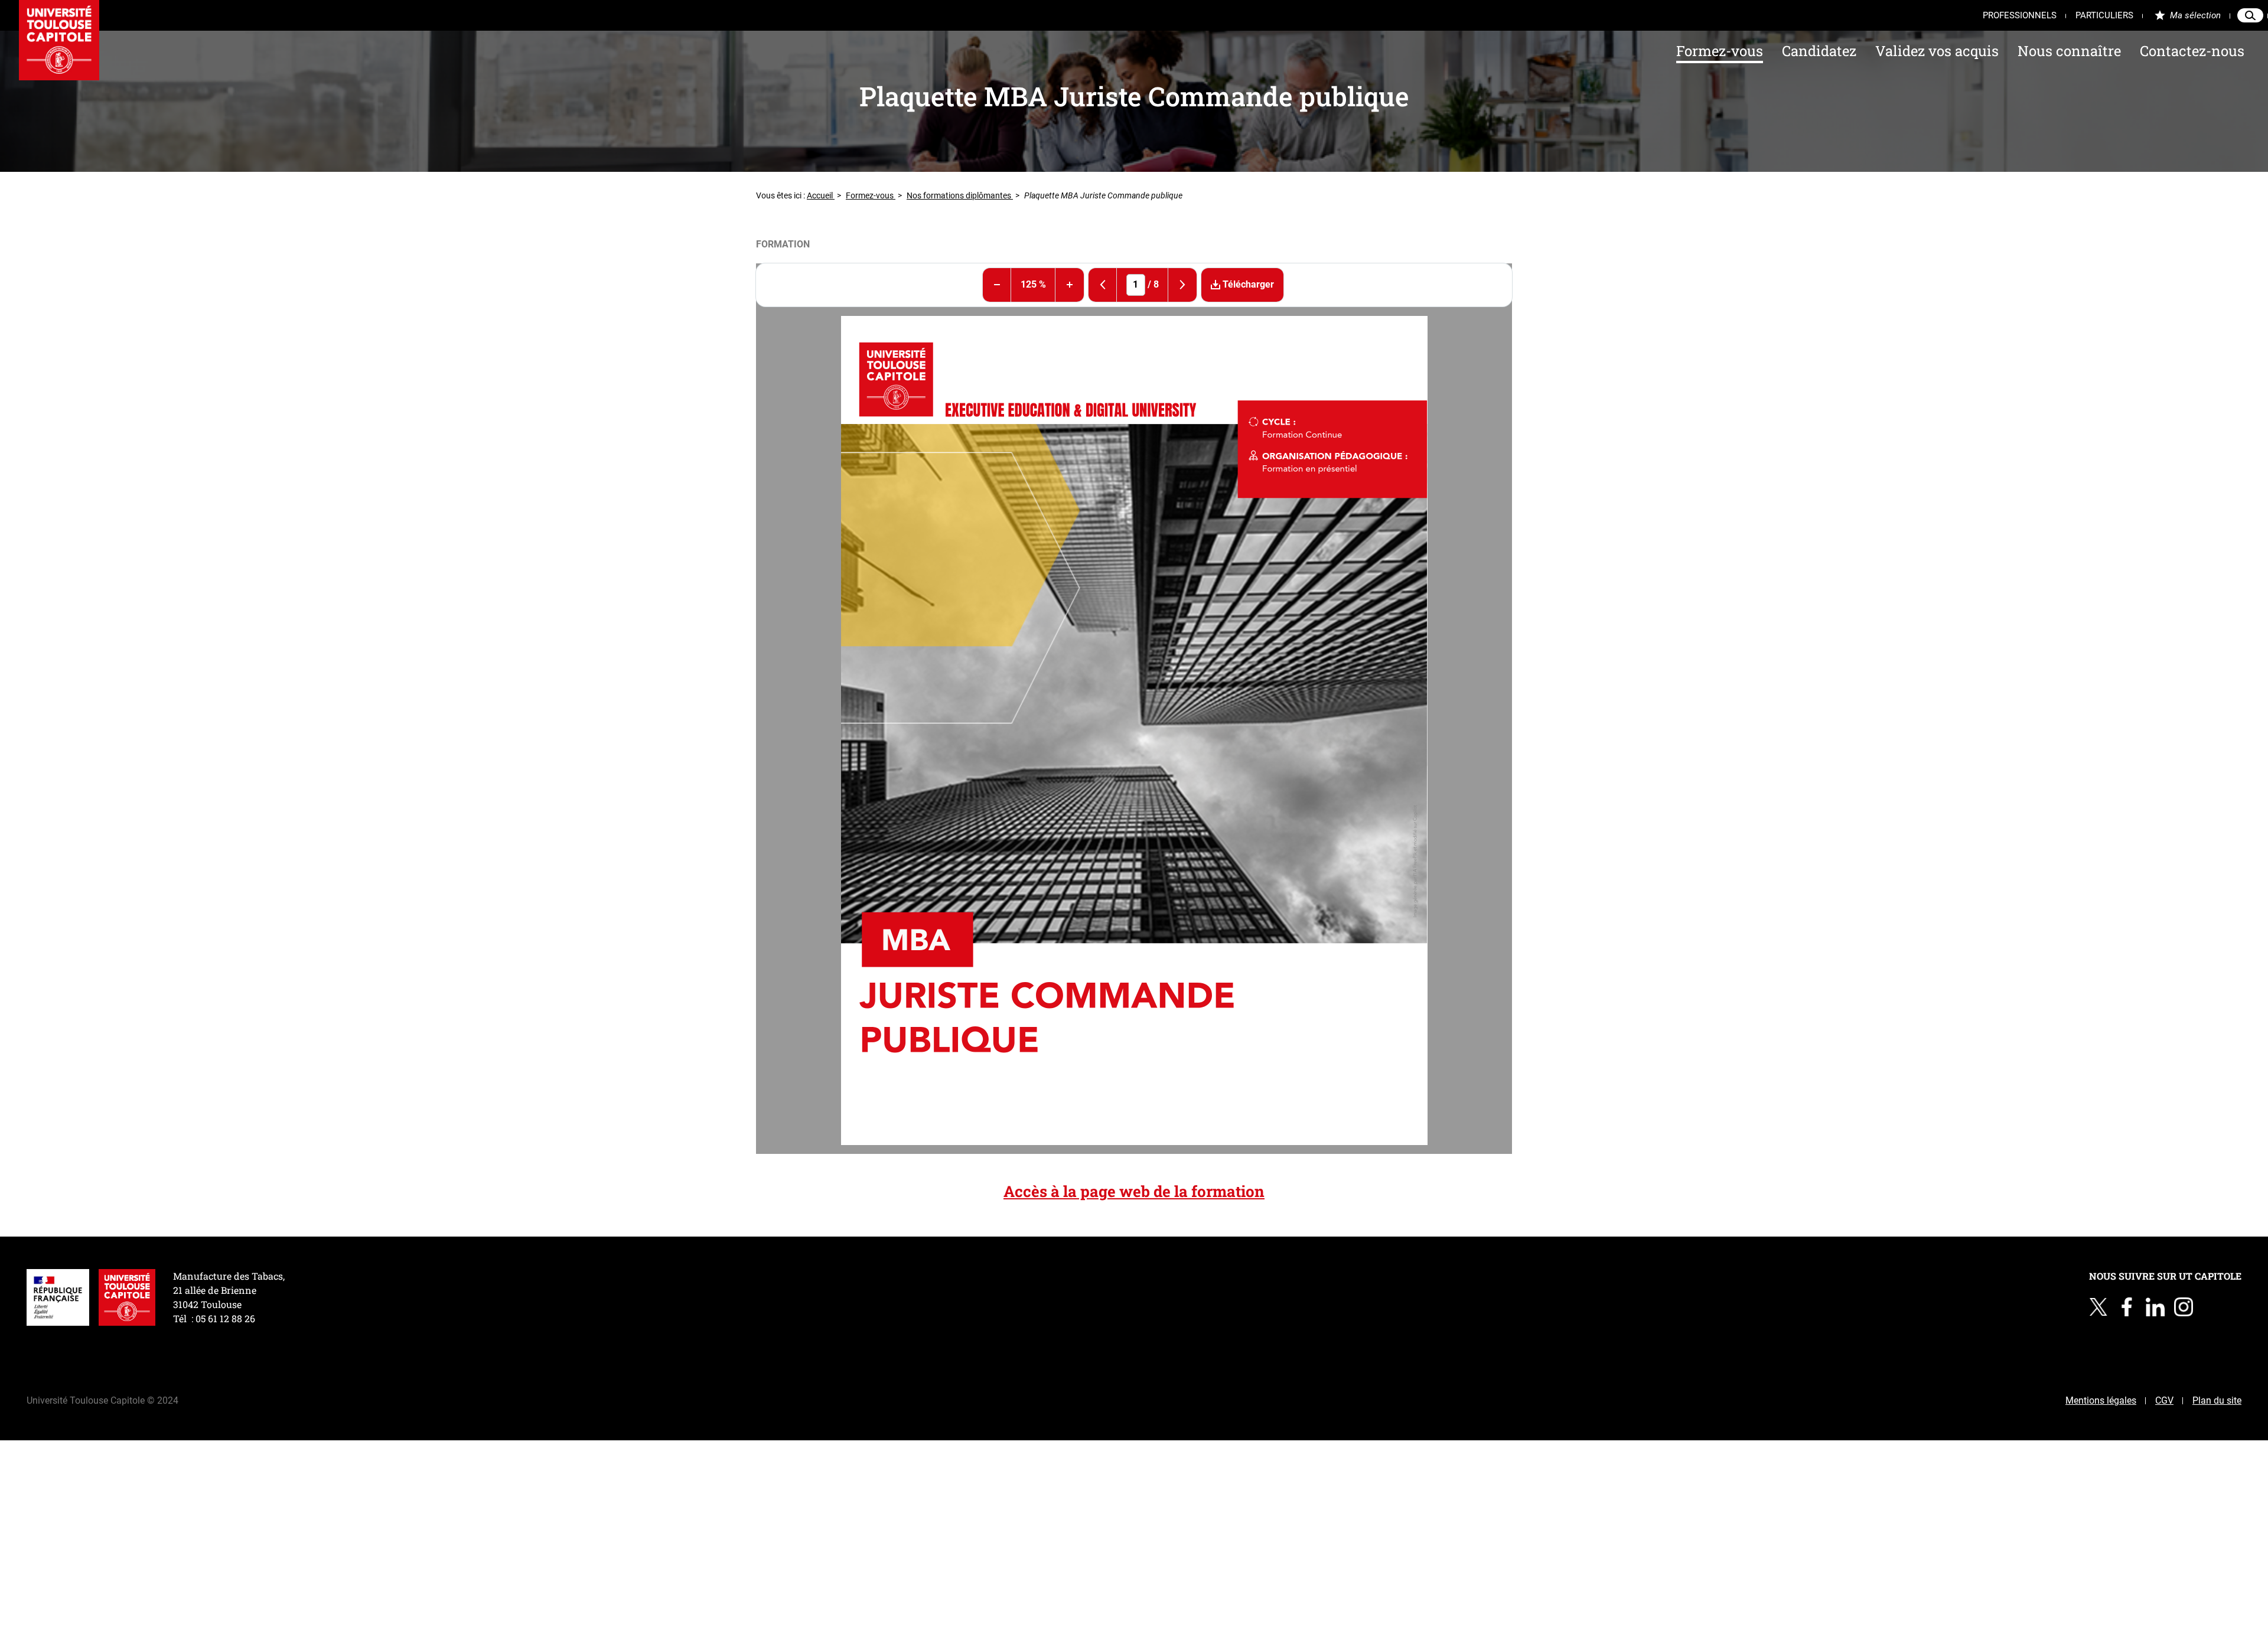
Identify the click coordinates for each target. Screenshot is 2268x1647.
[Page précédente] (1103, 285)
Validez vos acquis (1937, 51)
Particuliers (2104, 15)
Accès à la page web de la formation (1134, 1191)
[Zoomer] (1070, 285)
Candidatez (1819, 51)
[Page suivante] (1182, 285)
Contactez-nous (2192, 51)
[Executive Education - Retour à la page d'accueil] (59, 40)
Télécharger (1247, 284)
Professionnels (2020, 15)
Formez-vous (1720, 51)
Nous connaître (2069, 51)
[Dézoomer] (997, 285)
